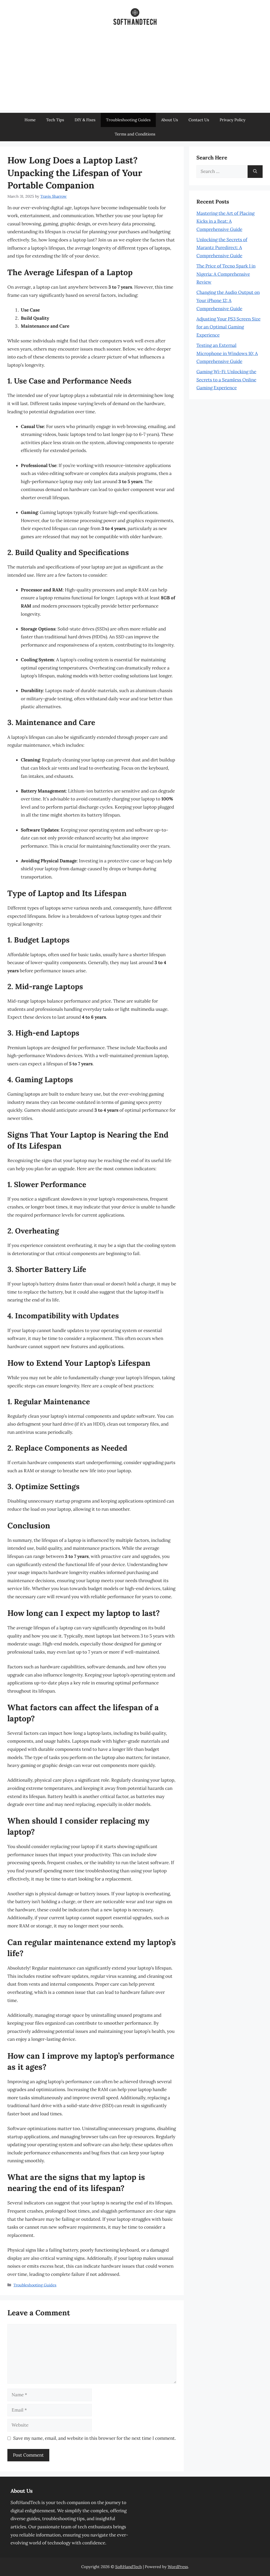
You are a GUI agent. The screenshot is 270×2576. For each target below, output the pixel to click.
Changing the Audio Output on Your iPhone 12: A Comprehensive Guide (228, 300)
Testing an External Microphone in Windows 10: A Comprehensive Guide (227, 353)
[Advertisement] (135, 73)
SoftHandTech (129, 2567)
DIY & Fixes (85, 120)
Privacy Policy (233, 120)
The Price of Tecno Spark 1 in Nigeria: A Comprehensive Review (226, 274)
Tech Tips (55, 120)
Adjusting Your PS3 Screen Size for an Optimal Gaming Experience (228, 327)
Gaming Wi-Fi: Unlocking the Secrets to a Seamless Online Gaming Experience (226, 380)
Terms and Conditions (135, 134)
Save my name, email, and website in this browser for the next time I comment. (95, 2438)
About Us (170, 120)
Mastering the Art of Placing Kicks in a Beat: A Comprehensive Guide (225, 221)
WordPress (178, 2567)
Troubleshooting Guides (128, 120)
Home (30, 120)
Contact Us (199, 120)
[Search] (255, 172)
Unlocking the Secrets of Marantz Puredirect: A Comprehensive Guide (222, 248)
